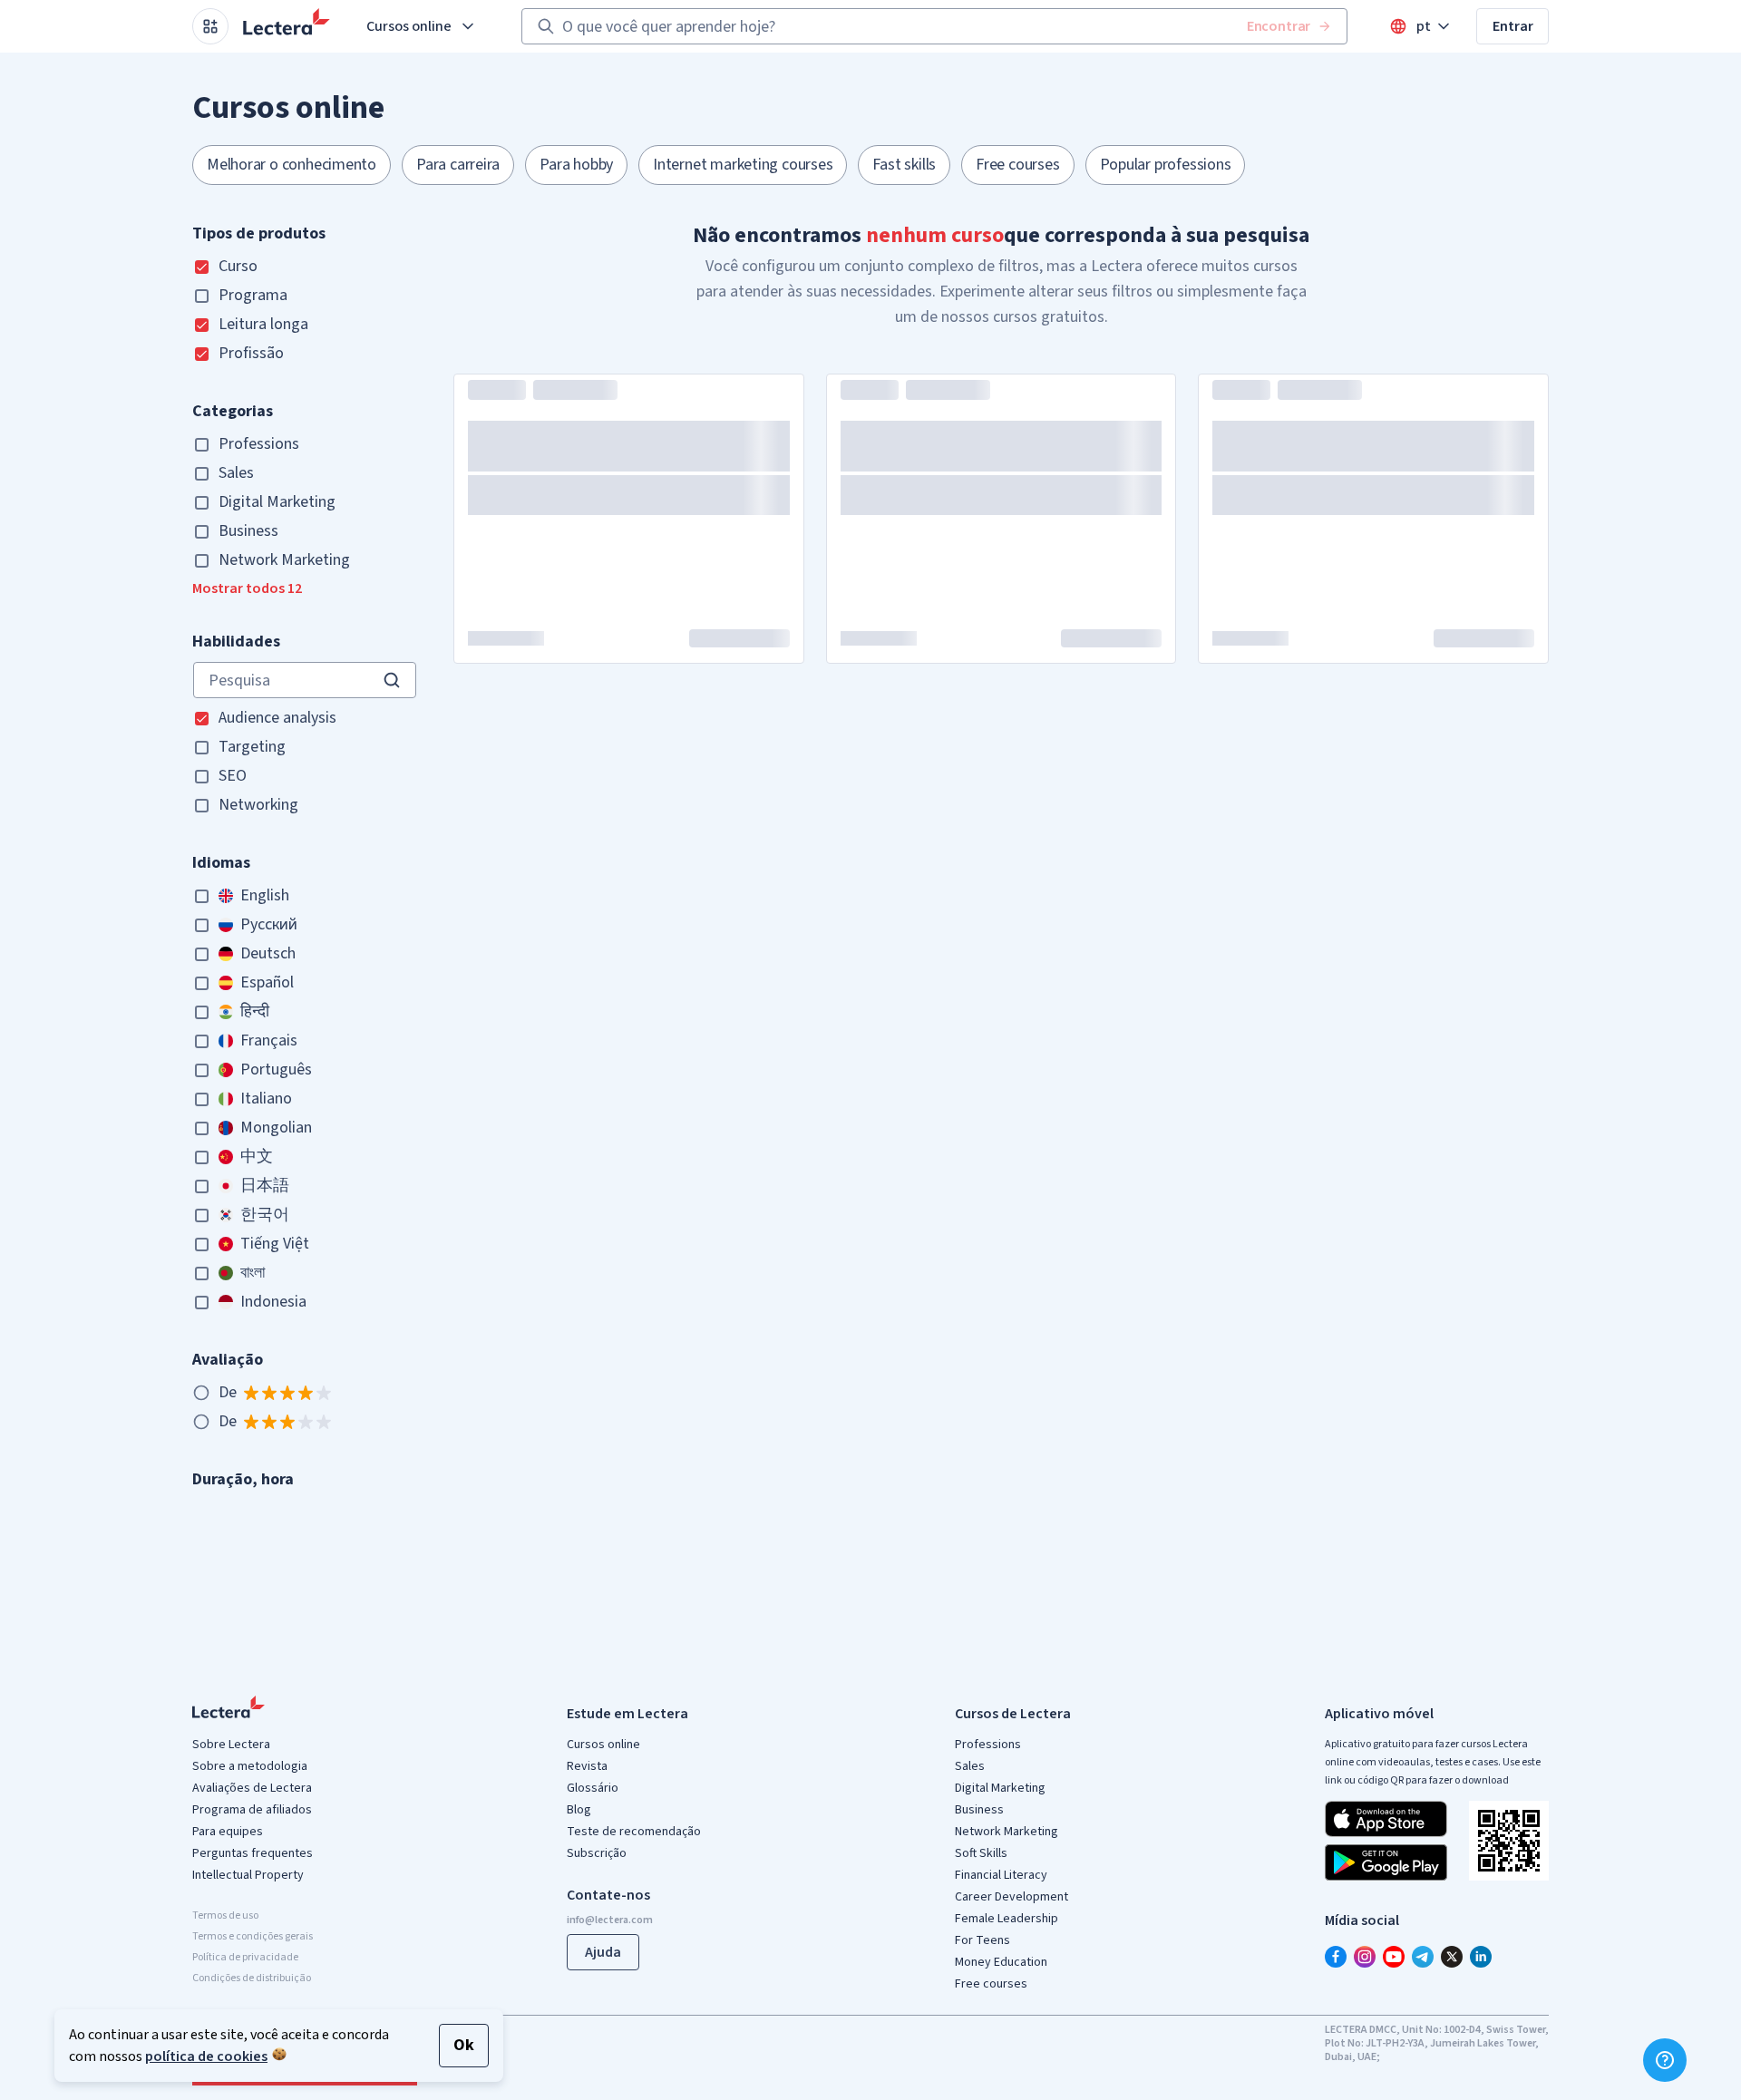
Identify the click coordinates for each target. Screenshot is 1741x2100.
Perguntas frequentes (253, 1853)
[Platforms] (210, 26)
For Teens (982, 1940)
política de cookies (206, 2056)
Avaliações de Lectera (252, 1788)
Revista (587, 1766)
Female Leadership (1007, 1919)
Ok (464, 2045)
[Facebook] (1336, 1957)
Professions (988, 1745)
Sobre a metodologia (250, 1766)
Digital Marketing (1000, 1788)
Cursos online (409, 26)
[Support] (1665, 2060)
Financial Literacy (1001, 1875)
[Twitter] (1452, 1957)
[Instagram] (1365, 1957)
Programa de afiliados (252, 1810)
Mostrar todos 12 (247, 588)
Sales (970, 1766)
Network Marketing (1007, 1832)
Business (979, 1810)
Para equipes (228, 1832)
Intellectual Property (248, 1875)
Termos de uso (225, 1915)
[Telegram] (1423, 1957)
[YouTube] (1394, 1957)
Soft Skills (981, 1853)
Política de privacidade (245, 1957)
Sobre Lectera (231, 1745)
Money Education (1001, 1962)
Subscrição (597, 1853)
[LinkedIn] (1481, 1957)
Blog (579, 1810)
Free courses (991, 1984)
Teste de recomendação (634, 1832)
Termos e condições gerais (253, 1936)
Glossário (593, 1788)
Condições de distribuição (252, 1978)
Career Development (1012, 1897)
